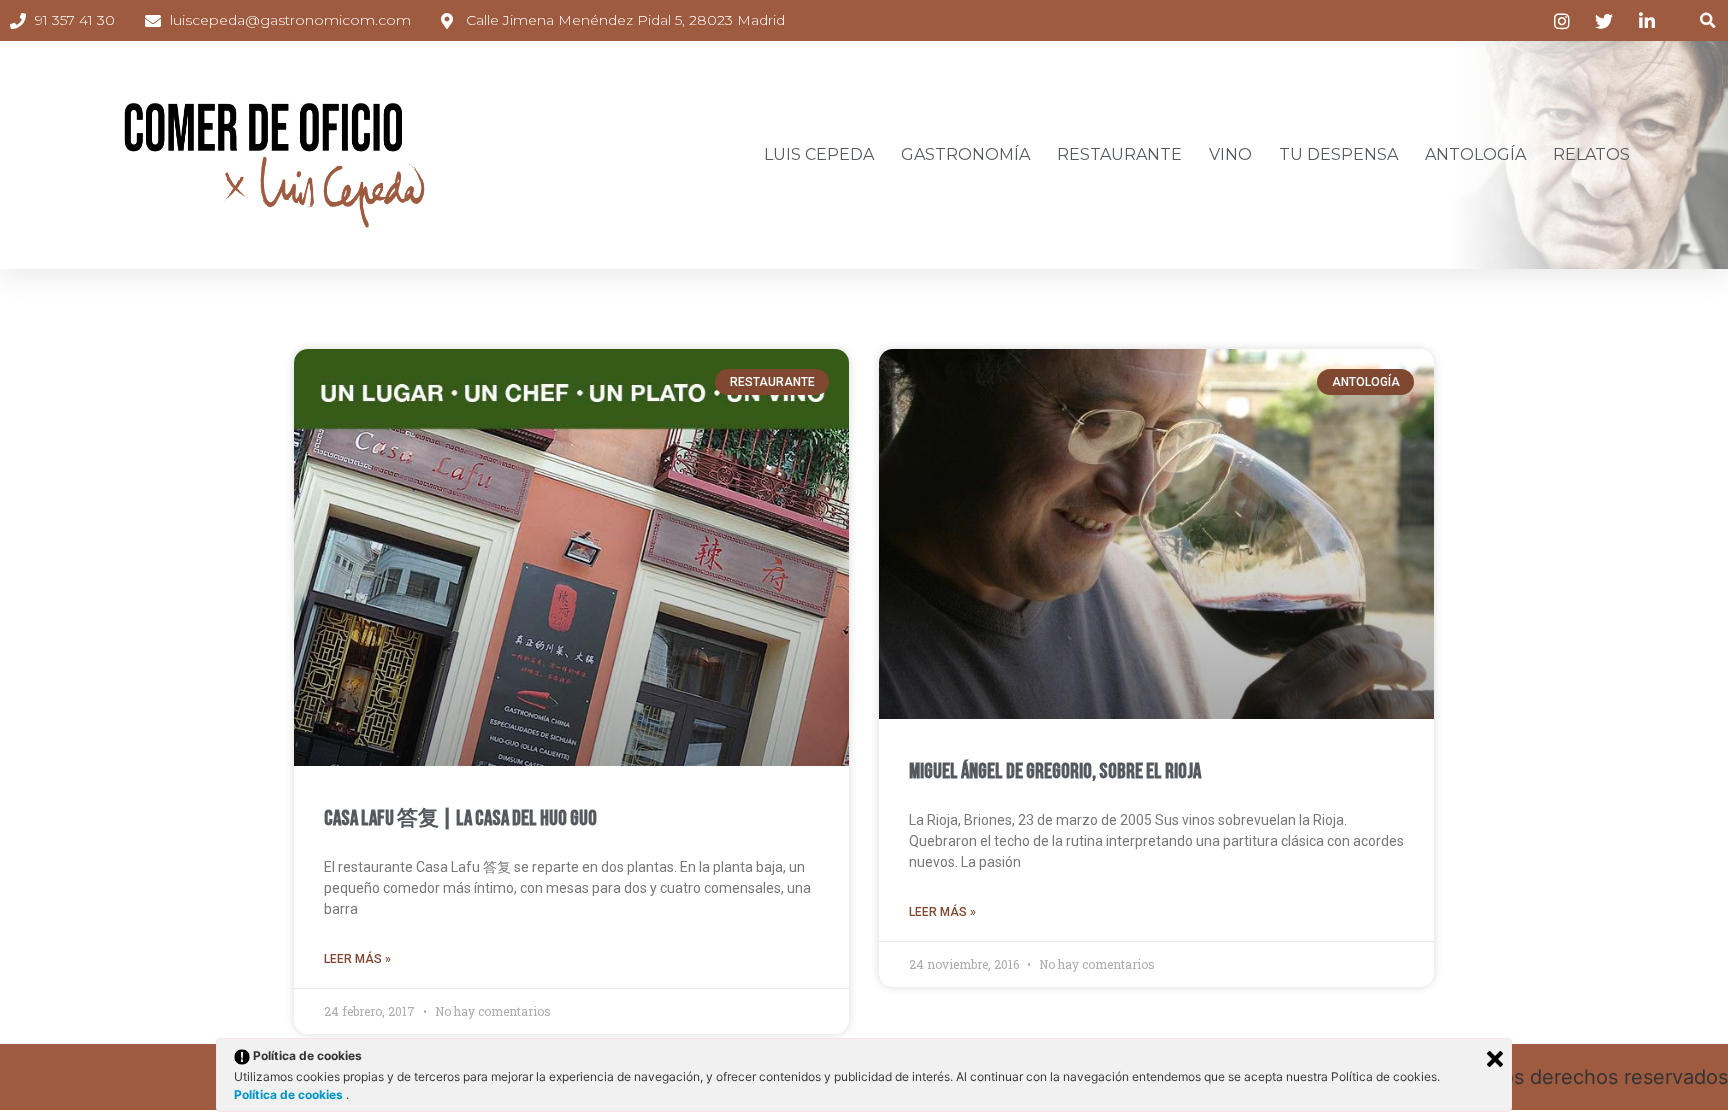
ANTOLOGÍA (1475, 154)
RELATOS (1591, 154)
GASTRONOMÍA (965, 154)
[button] (1707, 20)
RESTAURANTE (1119, 154)
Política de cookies (290, 1094)
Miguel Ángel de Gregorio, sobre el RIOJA (1055, 771)
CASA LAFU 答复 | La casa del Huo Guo (460, 818)
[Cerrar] (1495, 1059)
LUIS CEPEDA (819, 154)
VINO (1230, 154)
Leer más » (357, 959)
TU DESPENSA (1338, 154)
